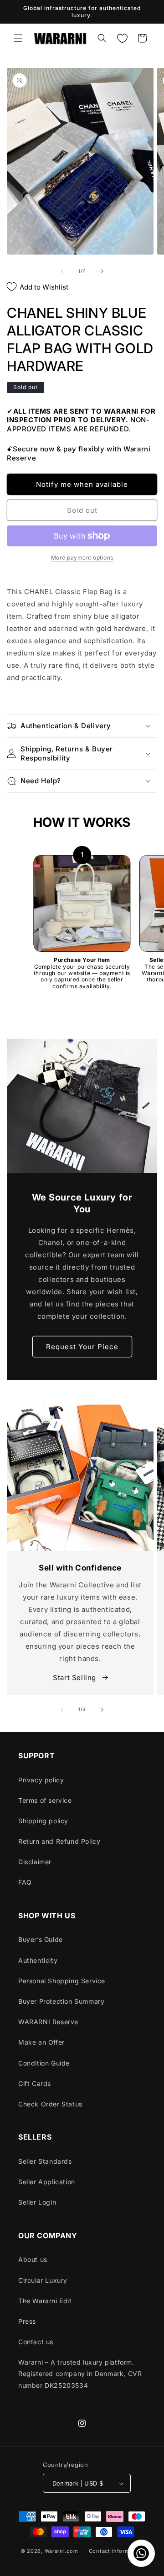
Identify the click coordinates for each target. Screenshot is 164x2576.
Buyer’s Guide (41, 1939)
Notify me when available (82, 484)
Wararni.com (61, 2551)
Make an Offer (41, 2042)
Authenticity (38, 1960)
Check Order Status (50, 2104)
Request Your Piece (82, 1347)
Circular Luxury (43, 2280)
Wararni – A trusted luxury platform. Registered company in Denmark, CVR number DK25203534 (80, 2373)
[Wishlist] (122, 38)
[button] (18, 38)
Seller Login (37, 2202)
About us (33, 2259)
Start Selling (75, 1678)
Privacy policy (41, 1780)
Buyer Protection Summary (61, 2001)
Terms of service (45, 1800)
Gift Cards (35, 2083)
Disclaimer (35, 1862)
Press (27, 2321)
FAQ (25, 1882)
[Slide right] (102, 271)
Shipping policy (43, 1821)
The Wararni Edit (45, 2301)
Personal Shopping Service (62, 1981)
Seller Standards (45, 2161)
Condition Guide (44, 2063)
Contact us (36, 2342)
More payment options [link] (82, 558)
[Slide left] (62, 271)
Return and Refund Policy (59, 1841)
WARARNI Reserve (48, 2022)
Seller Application (47, 2182)
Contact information (116, 2551)
